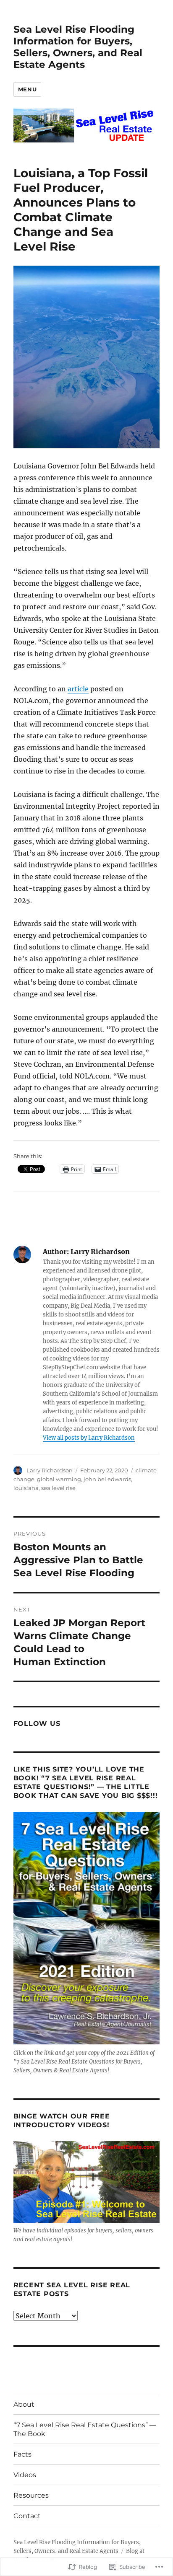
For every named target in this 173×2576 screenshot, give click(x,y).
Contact (27, 2516)
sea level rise (58, 1488)
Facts (22, 2454)
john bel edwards (107, 1479)
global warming (59, 1479)
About (24, 2404)
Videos (25, 2475)
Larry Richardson (50, 1470)
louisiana (26, 1488)
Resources (31, 2495)
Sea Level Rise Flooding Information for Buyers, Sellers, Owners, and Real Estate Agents (78, 47)
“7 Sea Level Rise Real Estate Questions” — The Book (85, 2429)
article (78, 689)
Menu (27, 89)
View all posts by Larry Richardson (89, 1438)
